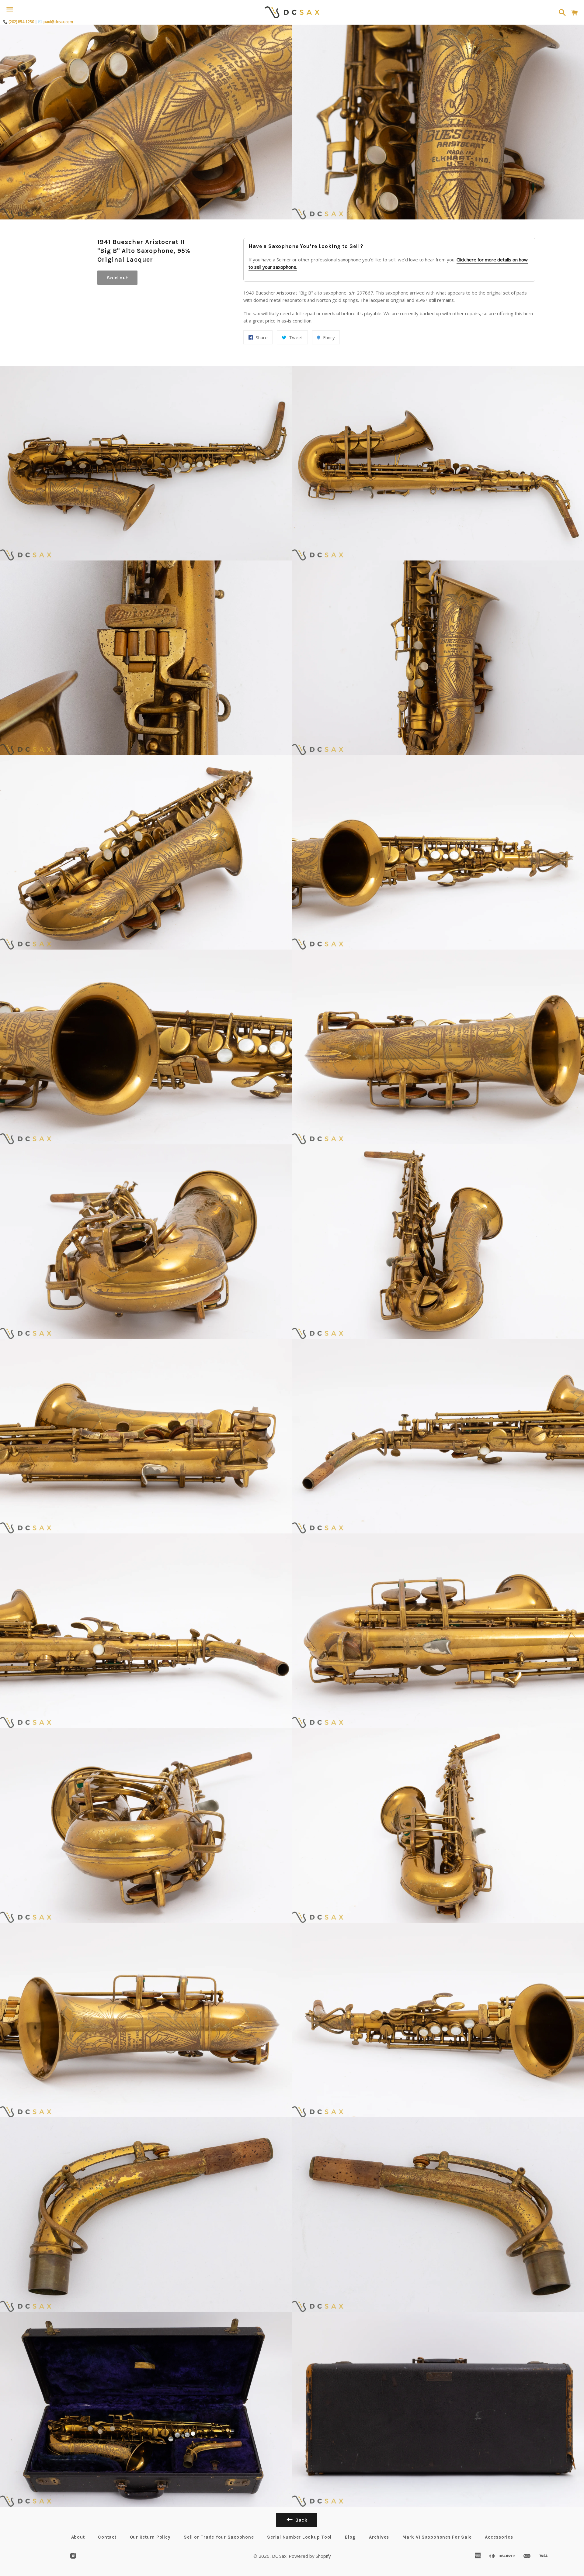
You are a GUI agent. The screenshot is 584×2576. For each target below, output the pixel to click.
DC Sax (279, 2556)
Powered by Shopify (310, 2556)
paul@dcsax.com (58, 22)
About (78, 2537)
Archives (379, 2537)
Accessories (499, 2537)
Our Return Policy (150, 2537)
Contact (107, 2537)
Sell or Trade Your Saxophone (219, 2537)
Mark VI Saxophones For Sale (437, 2537)
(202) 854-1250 (21, 22)
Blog (350, 2537)
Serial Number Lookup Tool (299, 2537)
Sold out (117, 278)
